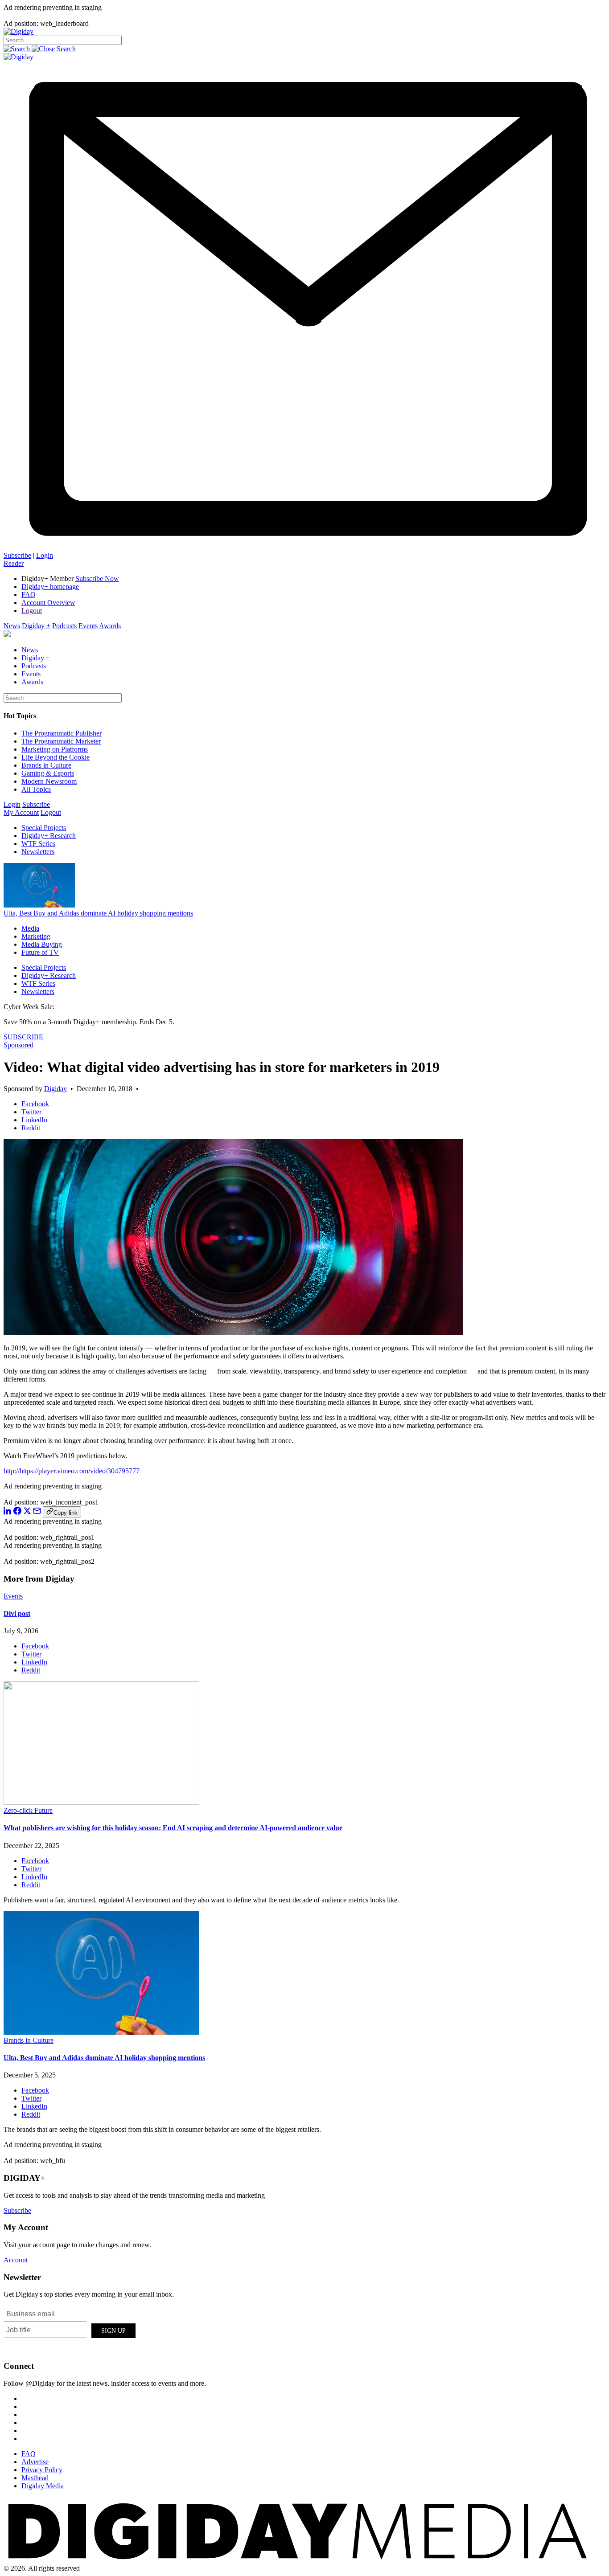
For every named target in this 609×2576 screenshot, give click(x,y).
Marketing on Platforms (55, 749)
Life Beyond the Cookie (56, 757)
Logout (32, 611)
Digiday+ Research (49, 836)
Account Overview (48, 603)
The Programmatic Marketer (61, 741)
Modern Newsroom (49, 781)
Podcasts (64, 626)
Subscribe (17, 555)
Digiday (56, 1089)
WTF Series (38, 844)
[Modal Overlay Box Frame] (70, 2329)
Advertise (35, 2462)
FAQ (29, 595)
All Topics (36, 789)
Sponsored (19, 1045)
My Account (21, 812)
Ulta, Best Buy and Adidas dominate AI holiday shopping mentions (98, 913)
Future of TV (40, 952)
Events (88, 626)
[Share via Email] (37, 1512)
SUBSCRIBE (23, 1037)
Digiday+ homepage (50, 587)
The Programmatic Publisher (62, 733)
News (12, 626)
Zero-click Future (28, 1810)
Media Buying (42, 944)
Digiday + (36, 626)
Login (45, 555)
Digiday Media (43, 2486)
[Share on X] (27, 1512)
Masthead (35, 2478)
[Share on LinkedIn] (8, 1512)
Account (16, 2260)
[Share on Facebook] (17, 1512)
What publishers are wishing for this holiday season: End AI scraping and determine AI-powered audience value (173, 1828)
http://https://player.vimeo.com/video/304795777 (72, 1471)
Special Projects (44, 828)
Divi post (17, 1613)
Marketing (36, 936)
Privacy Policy (42, 2470)
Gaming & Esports (48, 773)
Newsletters (38, 852)
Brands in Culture (46, 765)
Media (30, 928)
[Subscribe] (304, 547)
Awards (110, 626)
